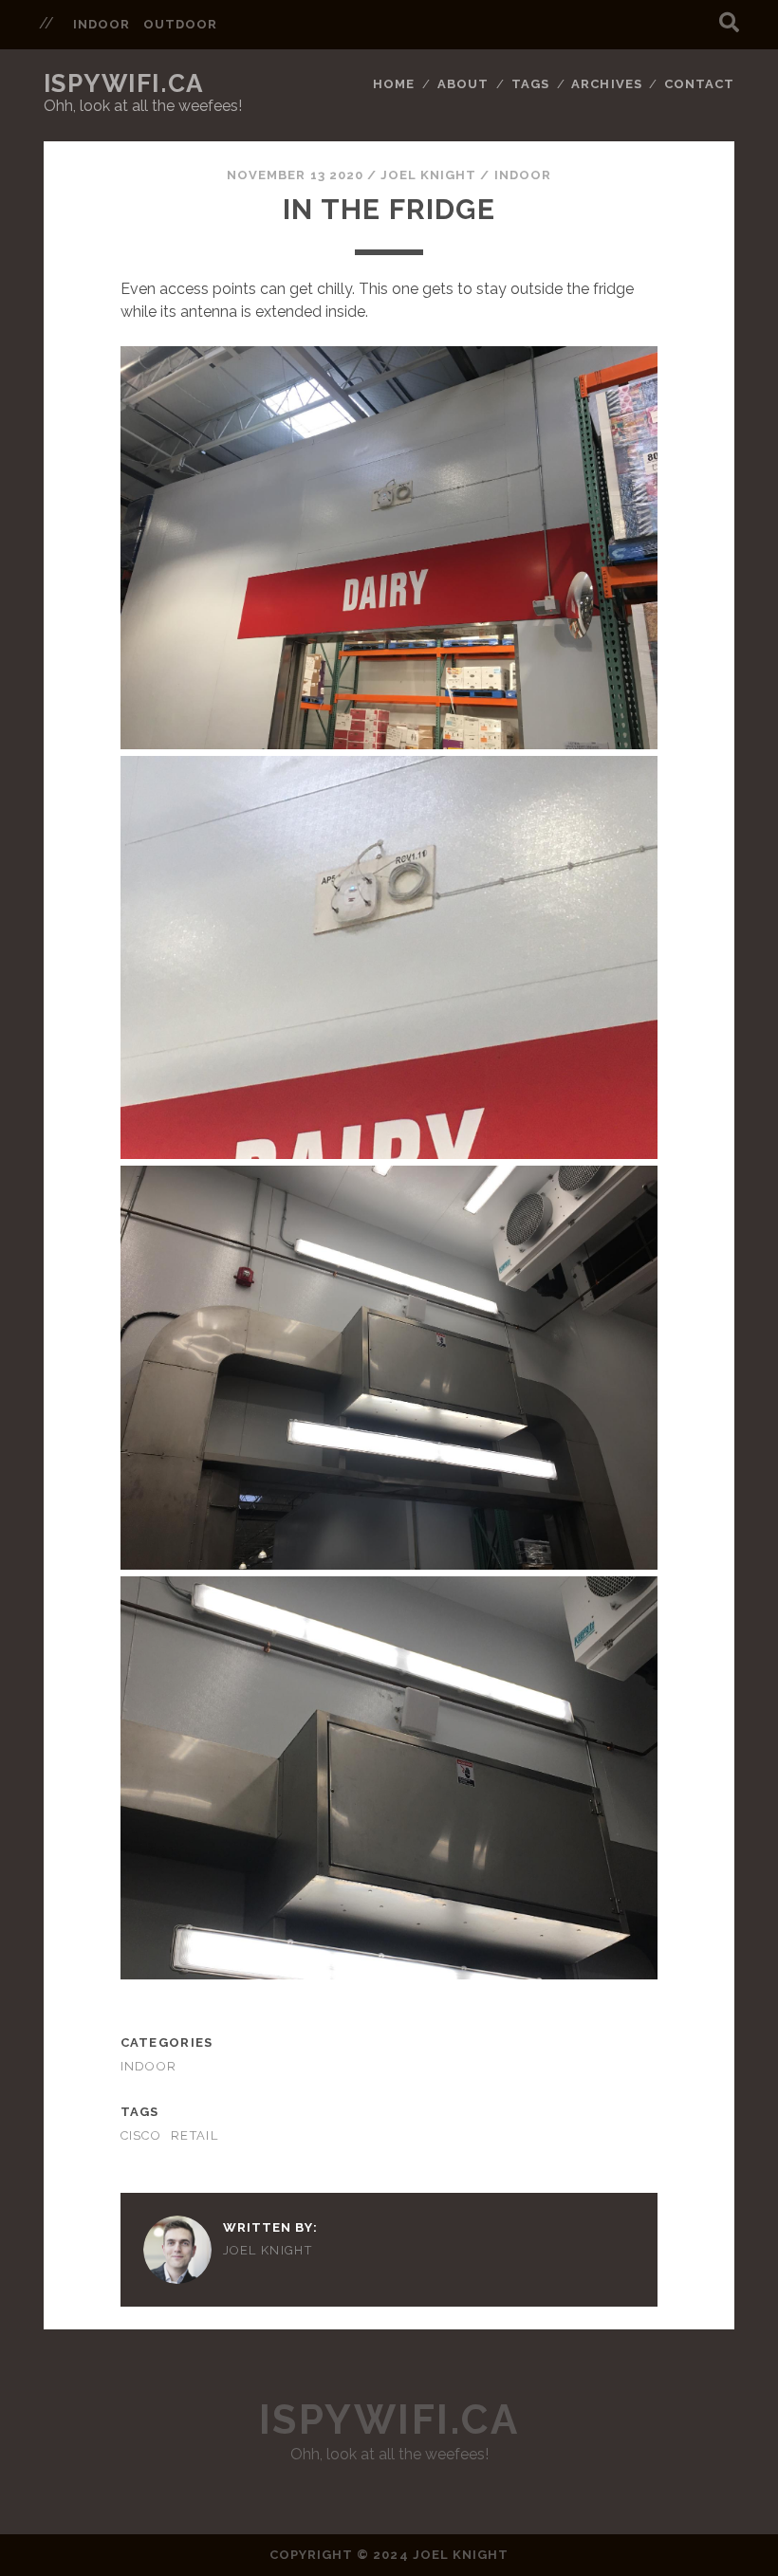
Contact (699, 84)
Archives (606, 84)
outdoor (180, 24)
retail (194, 2135)
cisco (141, 2135)
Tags (530, 84)
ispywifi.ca (124, 83)
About (463, 84)
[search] (729, 23)
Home (394, 84)
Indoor (523, 175)
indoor (102, 24)
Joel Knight (428, 175)
